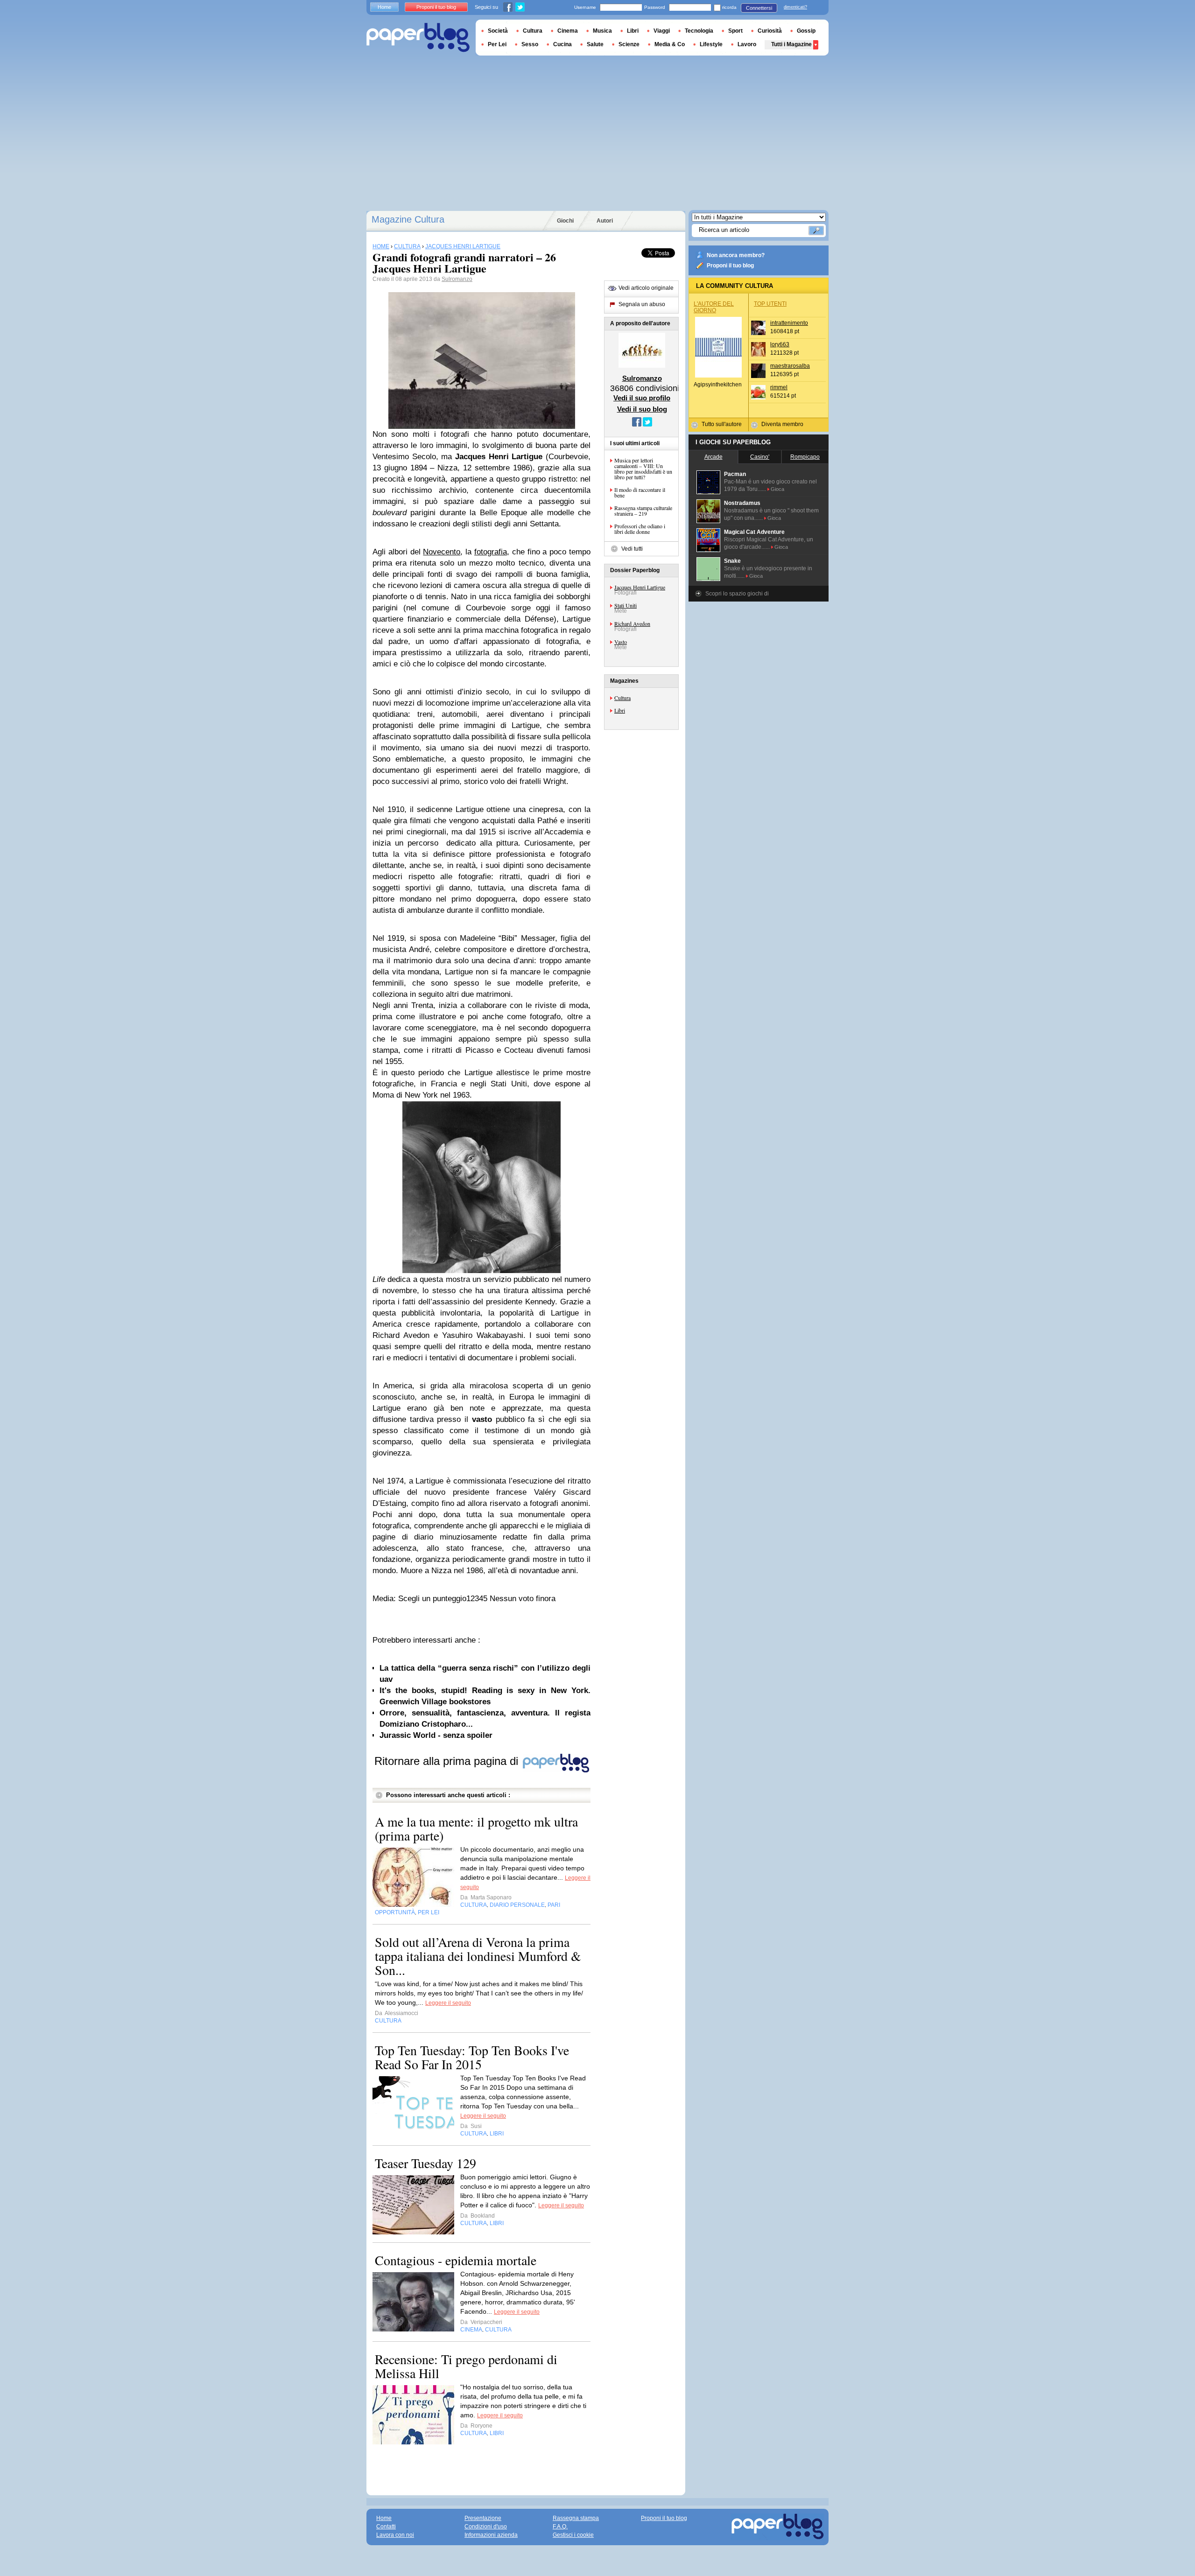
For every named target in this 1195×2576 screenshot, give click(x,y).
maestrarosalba (790, 366)
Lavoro (747, 44)
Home (384, 7)
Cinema (568, 31)
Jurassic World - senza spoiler (436, 1735)
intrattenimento (789, 323)
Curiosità (770, 31)
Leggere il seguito (448, 2003)
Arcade (713, 457)
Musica (602, 31)
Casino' (760, 457)
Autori (605, 221)
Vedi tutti (632, 549)
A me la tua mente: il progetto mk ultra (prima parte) (476, 1828)
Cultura (622, 698)
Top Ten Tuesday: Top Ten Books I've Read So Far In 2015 (472, 2057)
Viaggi (662, 31)
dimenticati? (795, 7)
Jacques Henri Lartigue (640, 587)
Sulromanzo (457, 279)
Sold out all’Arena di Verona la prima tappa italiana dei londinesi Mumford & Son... (478, 1956)
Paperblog (418, 38)
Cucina (562, 44)
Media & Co (670, 44)
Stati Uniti (626, 605)
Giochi (565, 221)
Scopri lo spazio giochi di (737, 594)
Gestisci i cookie (573, 2535)
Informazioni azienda (491, 2535)
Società (498, 31)
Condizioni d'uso (486, 2527)
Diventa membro (782, 424)
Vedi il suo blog (642, 409)
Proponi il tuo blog (730, 266)
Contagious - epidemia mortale (456, 2260)
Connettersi (759, 8)
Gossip (806, 31)
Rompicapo (805, 457)
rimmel (779, 387)
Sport (735, 31)
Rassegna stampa (576, 2518)
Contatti (386, 2527)
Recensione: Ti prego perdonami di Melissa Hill (466, 2366)
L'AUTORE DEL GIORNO (714, 307)
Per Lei (497, 44)
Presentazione (483, 2518)
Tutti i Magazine (791, 44)
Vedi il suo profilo (642, 398)
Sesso (530, 44)
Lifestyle (711, 44)
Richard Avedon (632, 623)
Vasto (621, 642)
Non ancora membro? (736, 255)
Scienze (629, 44)
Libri (620, 710)
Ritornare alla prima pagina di (448, 1761)
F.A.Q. (560, 2527)
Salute (595, 44)
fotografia (491, 552)
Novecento (442, 552)
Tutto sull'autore (722, 424)
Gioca (777, 489)
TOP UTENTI (770, 304)
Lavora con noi (395, 2535)
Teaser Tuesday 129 (425, 2163)
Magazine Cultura (408, 219)
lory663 (780, 344)
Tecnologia (699, 31)
